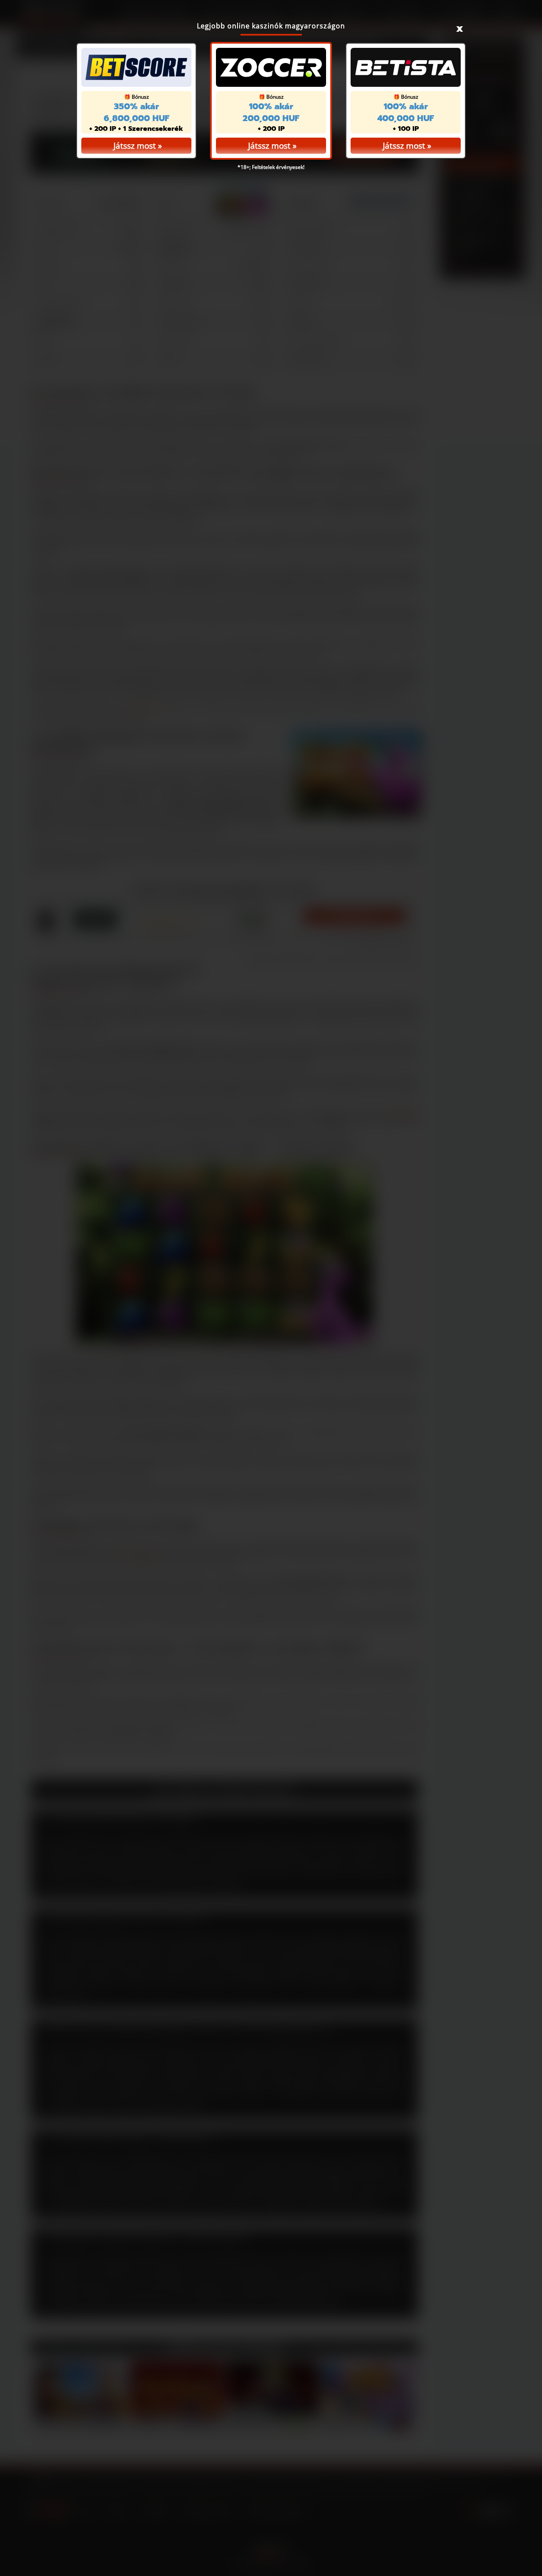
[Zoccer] (271, 67)
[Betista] (406, 67)
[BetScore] (136, 67)
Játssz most (269, 146)
